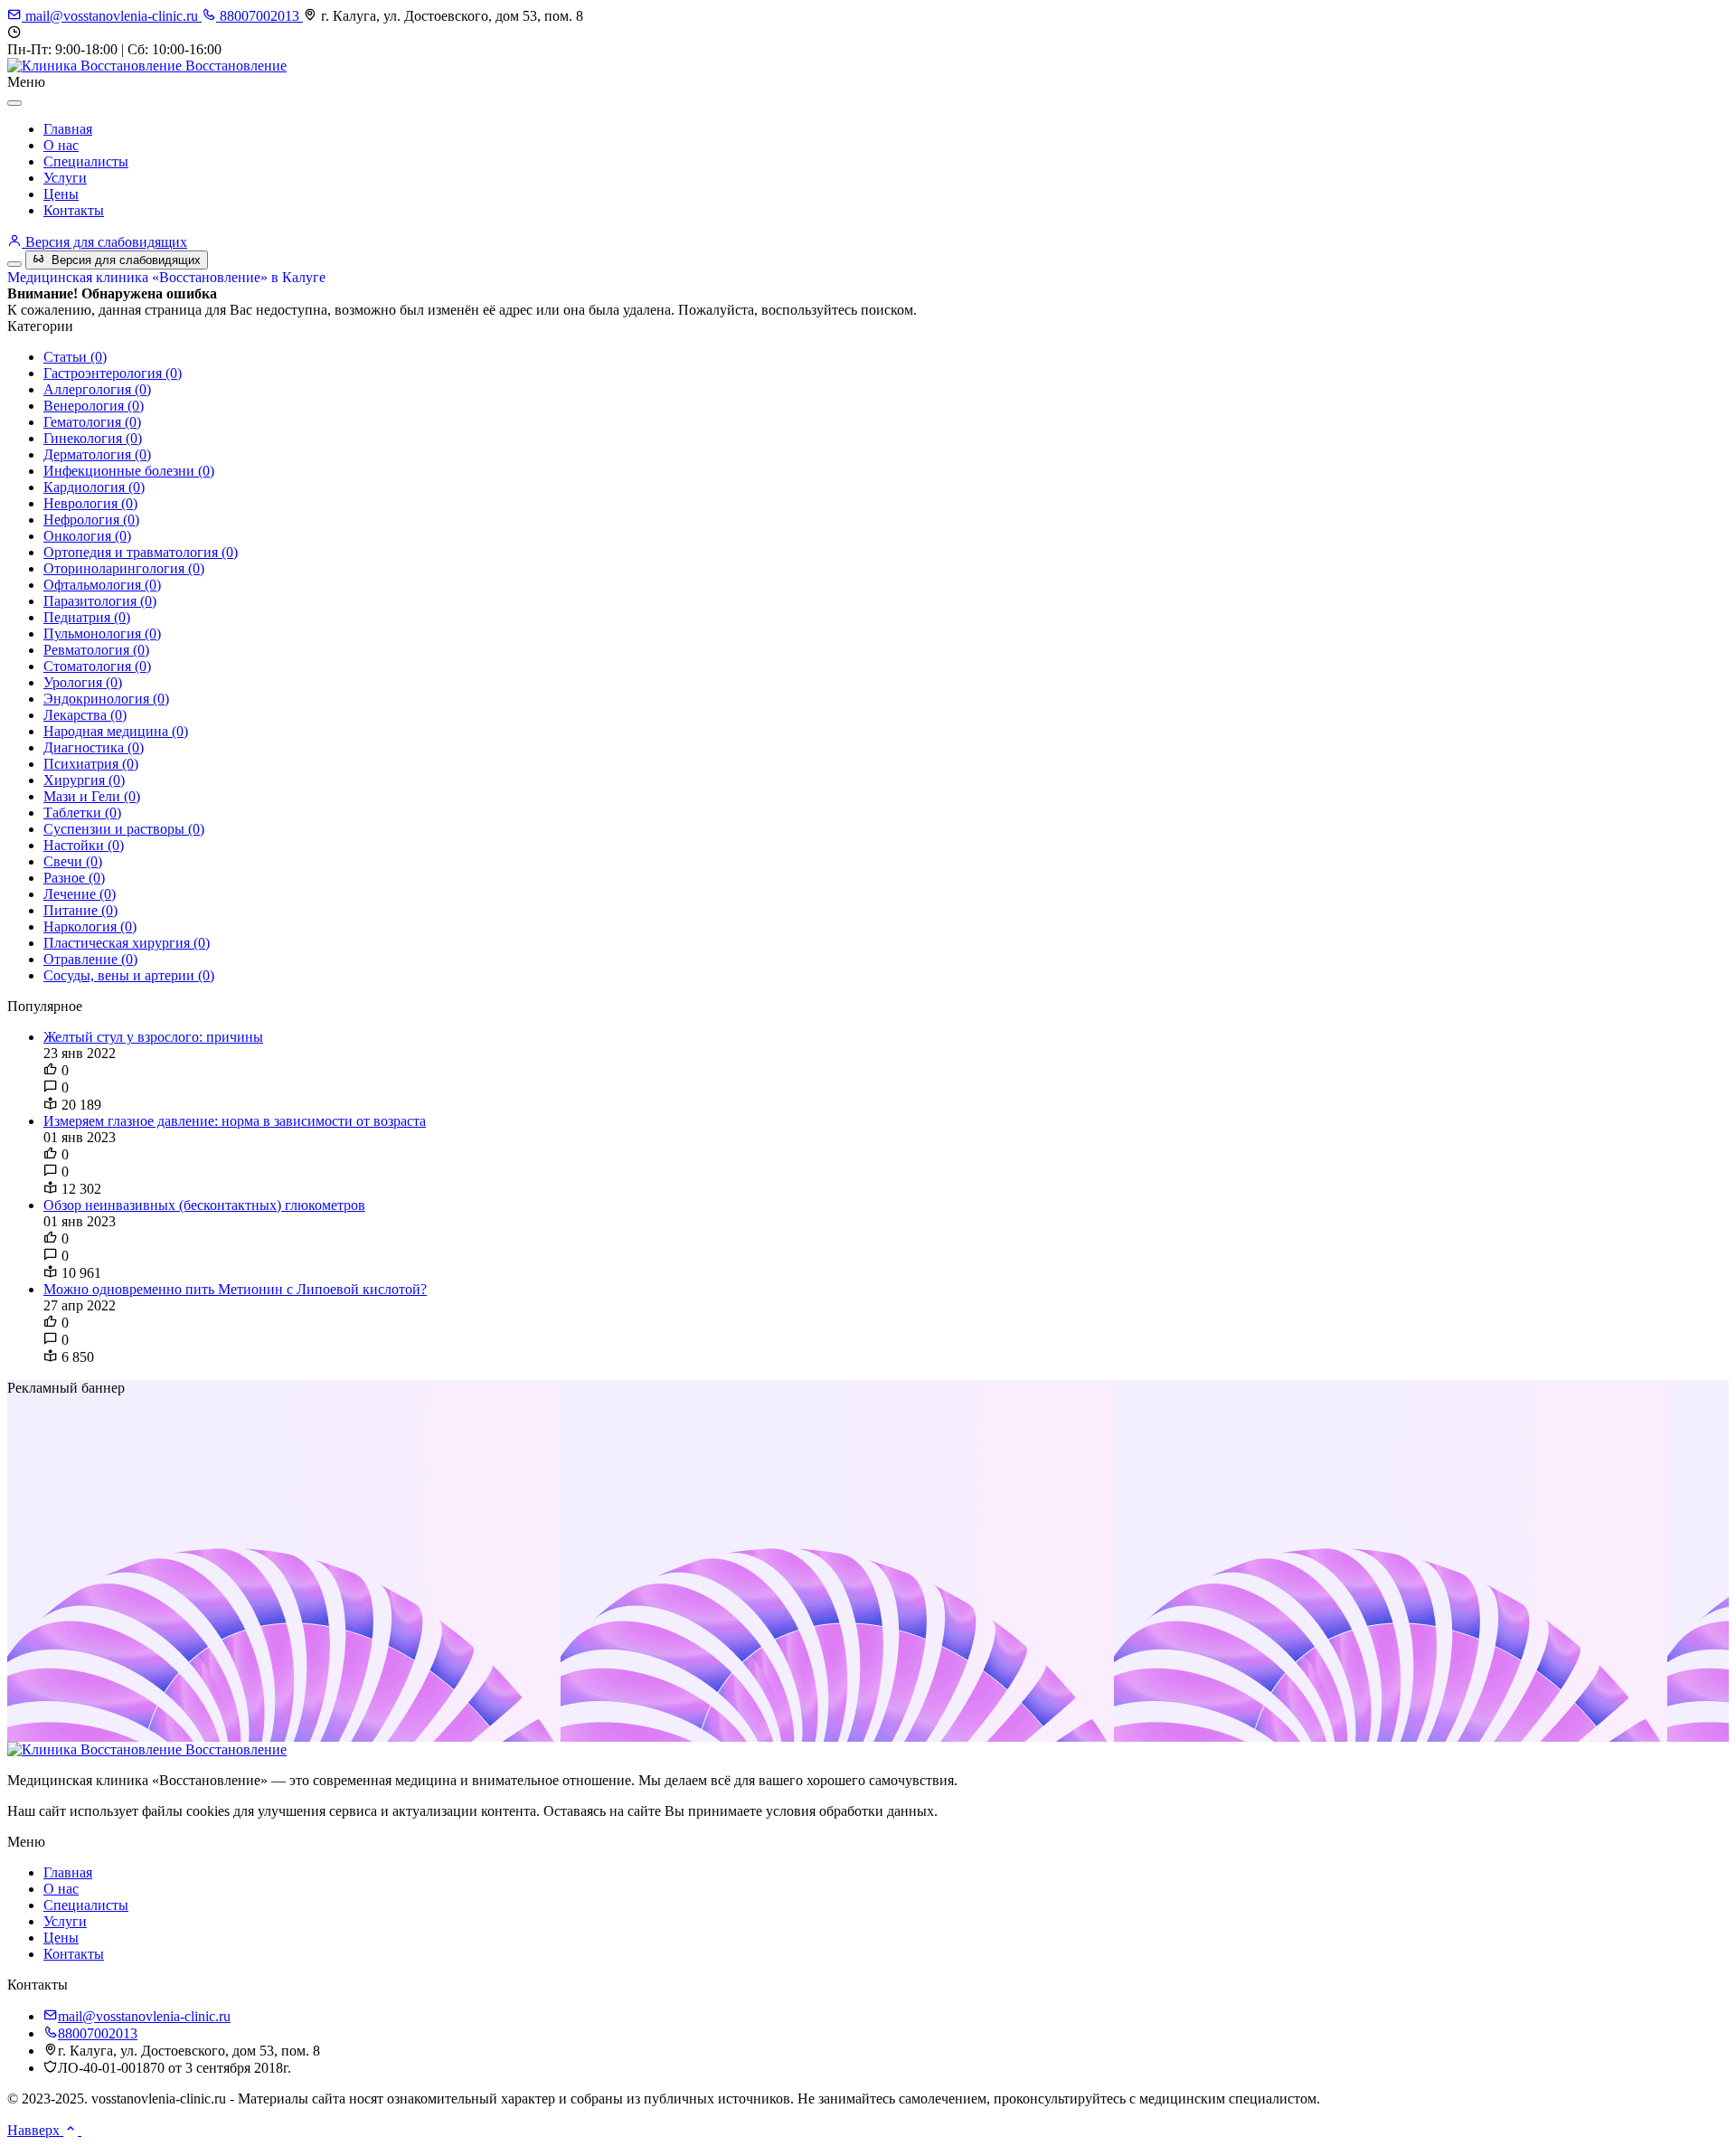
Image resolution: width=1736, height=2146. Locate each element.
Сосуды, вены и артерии (129, 975)
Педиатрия (87, 617)
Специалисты (86, 161)
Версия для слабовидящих (104, 242)
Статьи (75, 357)
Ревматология (96, 650)
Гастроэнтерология (113, 373)
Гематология (92, 422)
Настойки (84, 845)
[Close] (14, 103)
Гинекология (93, 438)
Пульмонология (102, 633)
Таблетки (82, 813)
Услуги (65, 178)
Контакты (74, 210)
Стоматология (97, 666)
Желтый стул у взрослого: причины (153, 1037)
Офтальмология (102, 585)
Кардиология (94, 487)
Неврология (90, 503)
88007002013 (259, 16)
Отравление (90, 959)
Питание (80, 910)
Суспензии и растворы (124, 829)
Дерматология (97, 454)
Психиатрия (91, 764)
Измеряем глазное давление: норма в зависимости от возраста (235, 1121)
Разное (74, 878)
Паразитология (100, 601)
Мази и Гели (92, 796)
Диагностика (94, 747)
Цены (61, 194)
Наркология (90, 926)
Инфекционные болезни (129, 471)
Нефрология (91, 520)
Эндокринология (106, 699)
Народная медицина (116, 731)
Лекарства (85, 715)
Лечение (80, 894)
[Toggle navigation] (14, 264)
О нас (61, 145)
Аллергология (97, 389)
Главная (68, 129)
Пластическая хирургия (127, 943)
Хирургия (84, 780)
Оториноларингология (124, 568)
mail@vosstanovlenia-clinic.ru (112, 16)
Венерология (94, 406)
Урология (83, 682)
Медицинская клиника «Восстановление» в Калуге (166, 277)
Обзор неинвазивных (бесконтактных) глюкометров (204, 1205)
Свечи (73, 861)
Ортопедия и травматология (141, 552)
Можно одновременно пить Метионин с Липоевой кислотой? (235, 1289)
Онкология (87, 536)
